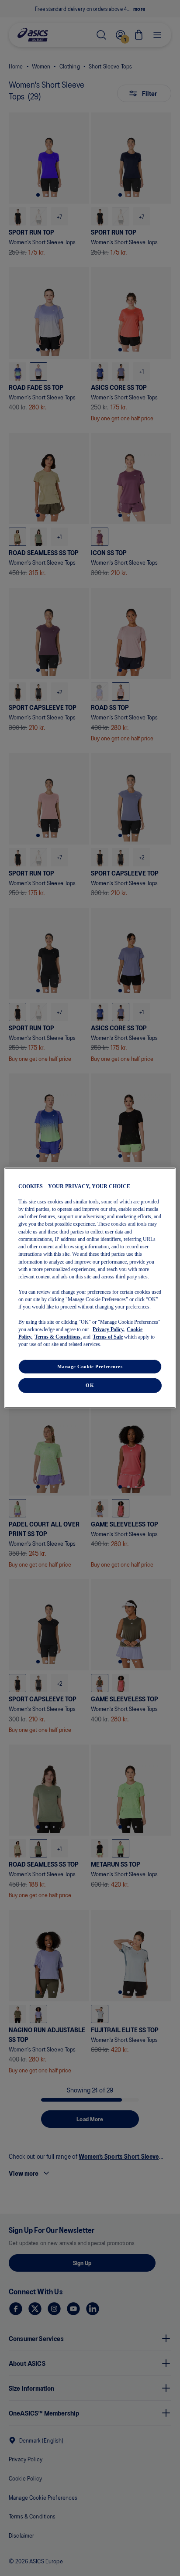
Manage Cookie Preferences (90, 1366)
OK (90, 1385)
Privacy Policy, (109, 1329)
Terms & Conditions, (58, 1337)
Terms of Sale (108, 1337)
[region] (90, 1288)
